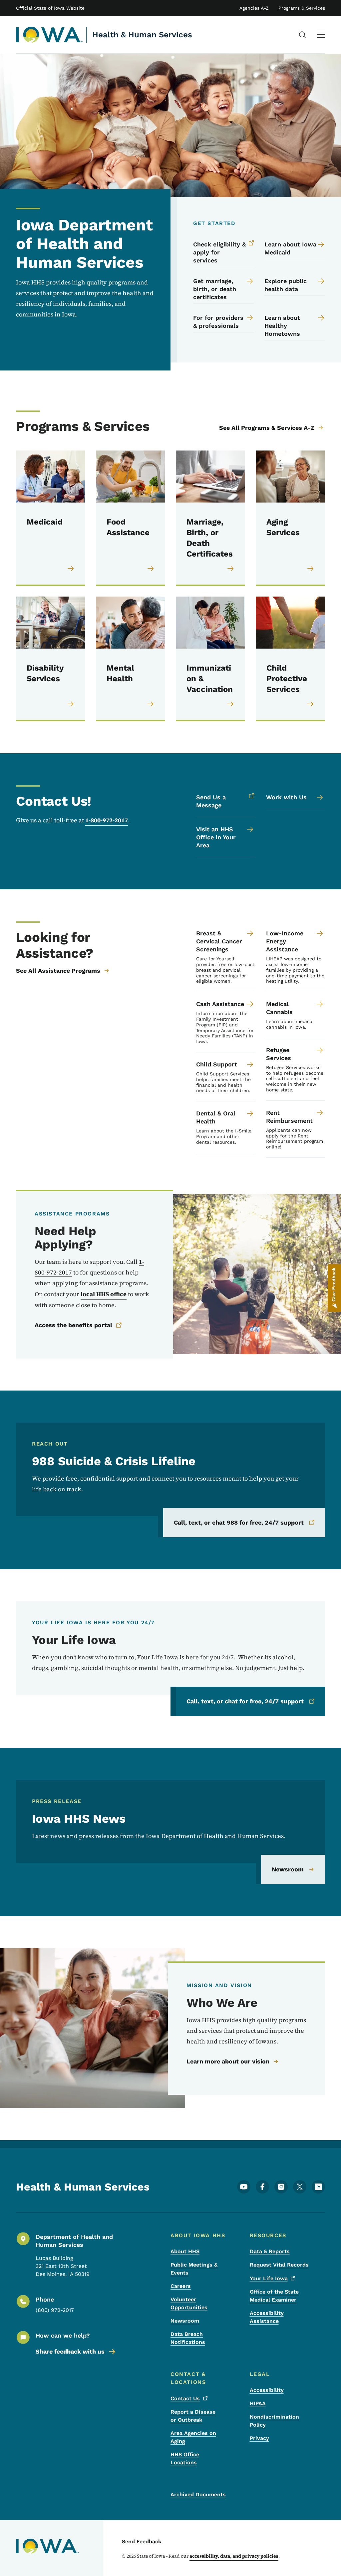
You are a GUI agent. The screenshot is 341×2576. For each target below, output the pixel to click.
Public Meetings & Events (194, 2269)
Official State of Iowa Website (50, 8)
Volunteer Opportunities (189, 2303)
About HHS (185, 2251)
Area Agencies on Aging (193, 2437)
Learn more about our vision (228, 2061)
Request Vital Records (279, 2265)
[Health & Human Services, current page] (49, 35)
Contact (185, 2398)
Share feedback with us (70, 2351)
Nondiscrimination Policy (274, 2421)
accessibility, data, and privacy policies (234, 2556)
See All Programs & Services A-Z (267, 428)
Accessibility (267, 2390)
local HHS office (104, 1294)
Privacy (259, 2438)
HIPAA (258, 2403)
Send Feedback (142, 2541)
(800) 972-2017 (55, 2310)
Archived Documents (198, 2494)
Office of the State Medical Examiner (274, 2296)
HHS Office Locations (185, 2458)
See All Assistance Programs (58, 971)
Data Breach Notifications (188, 2338)
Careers (181, 2286)
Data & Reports (270, 2251)
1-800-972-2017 (107, 820)
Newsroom (288, 1869)
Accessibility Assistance (267, 2317)
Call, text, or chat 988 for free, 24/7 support (239, 1522)
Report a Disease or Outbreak (193, 2416)
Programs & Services (302, 8)
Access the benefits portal (73, 1325)
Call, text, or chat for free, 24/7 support (245, 1701)
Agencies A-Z (254, 8)
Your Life (269, 2278)
